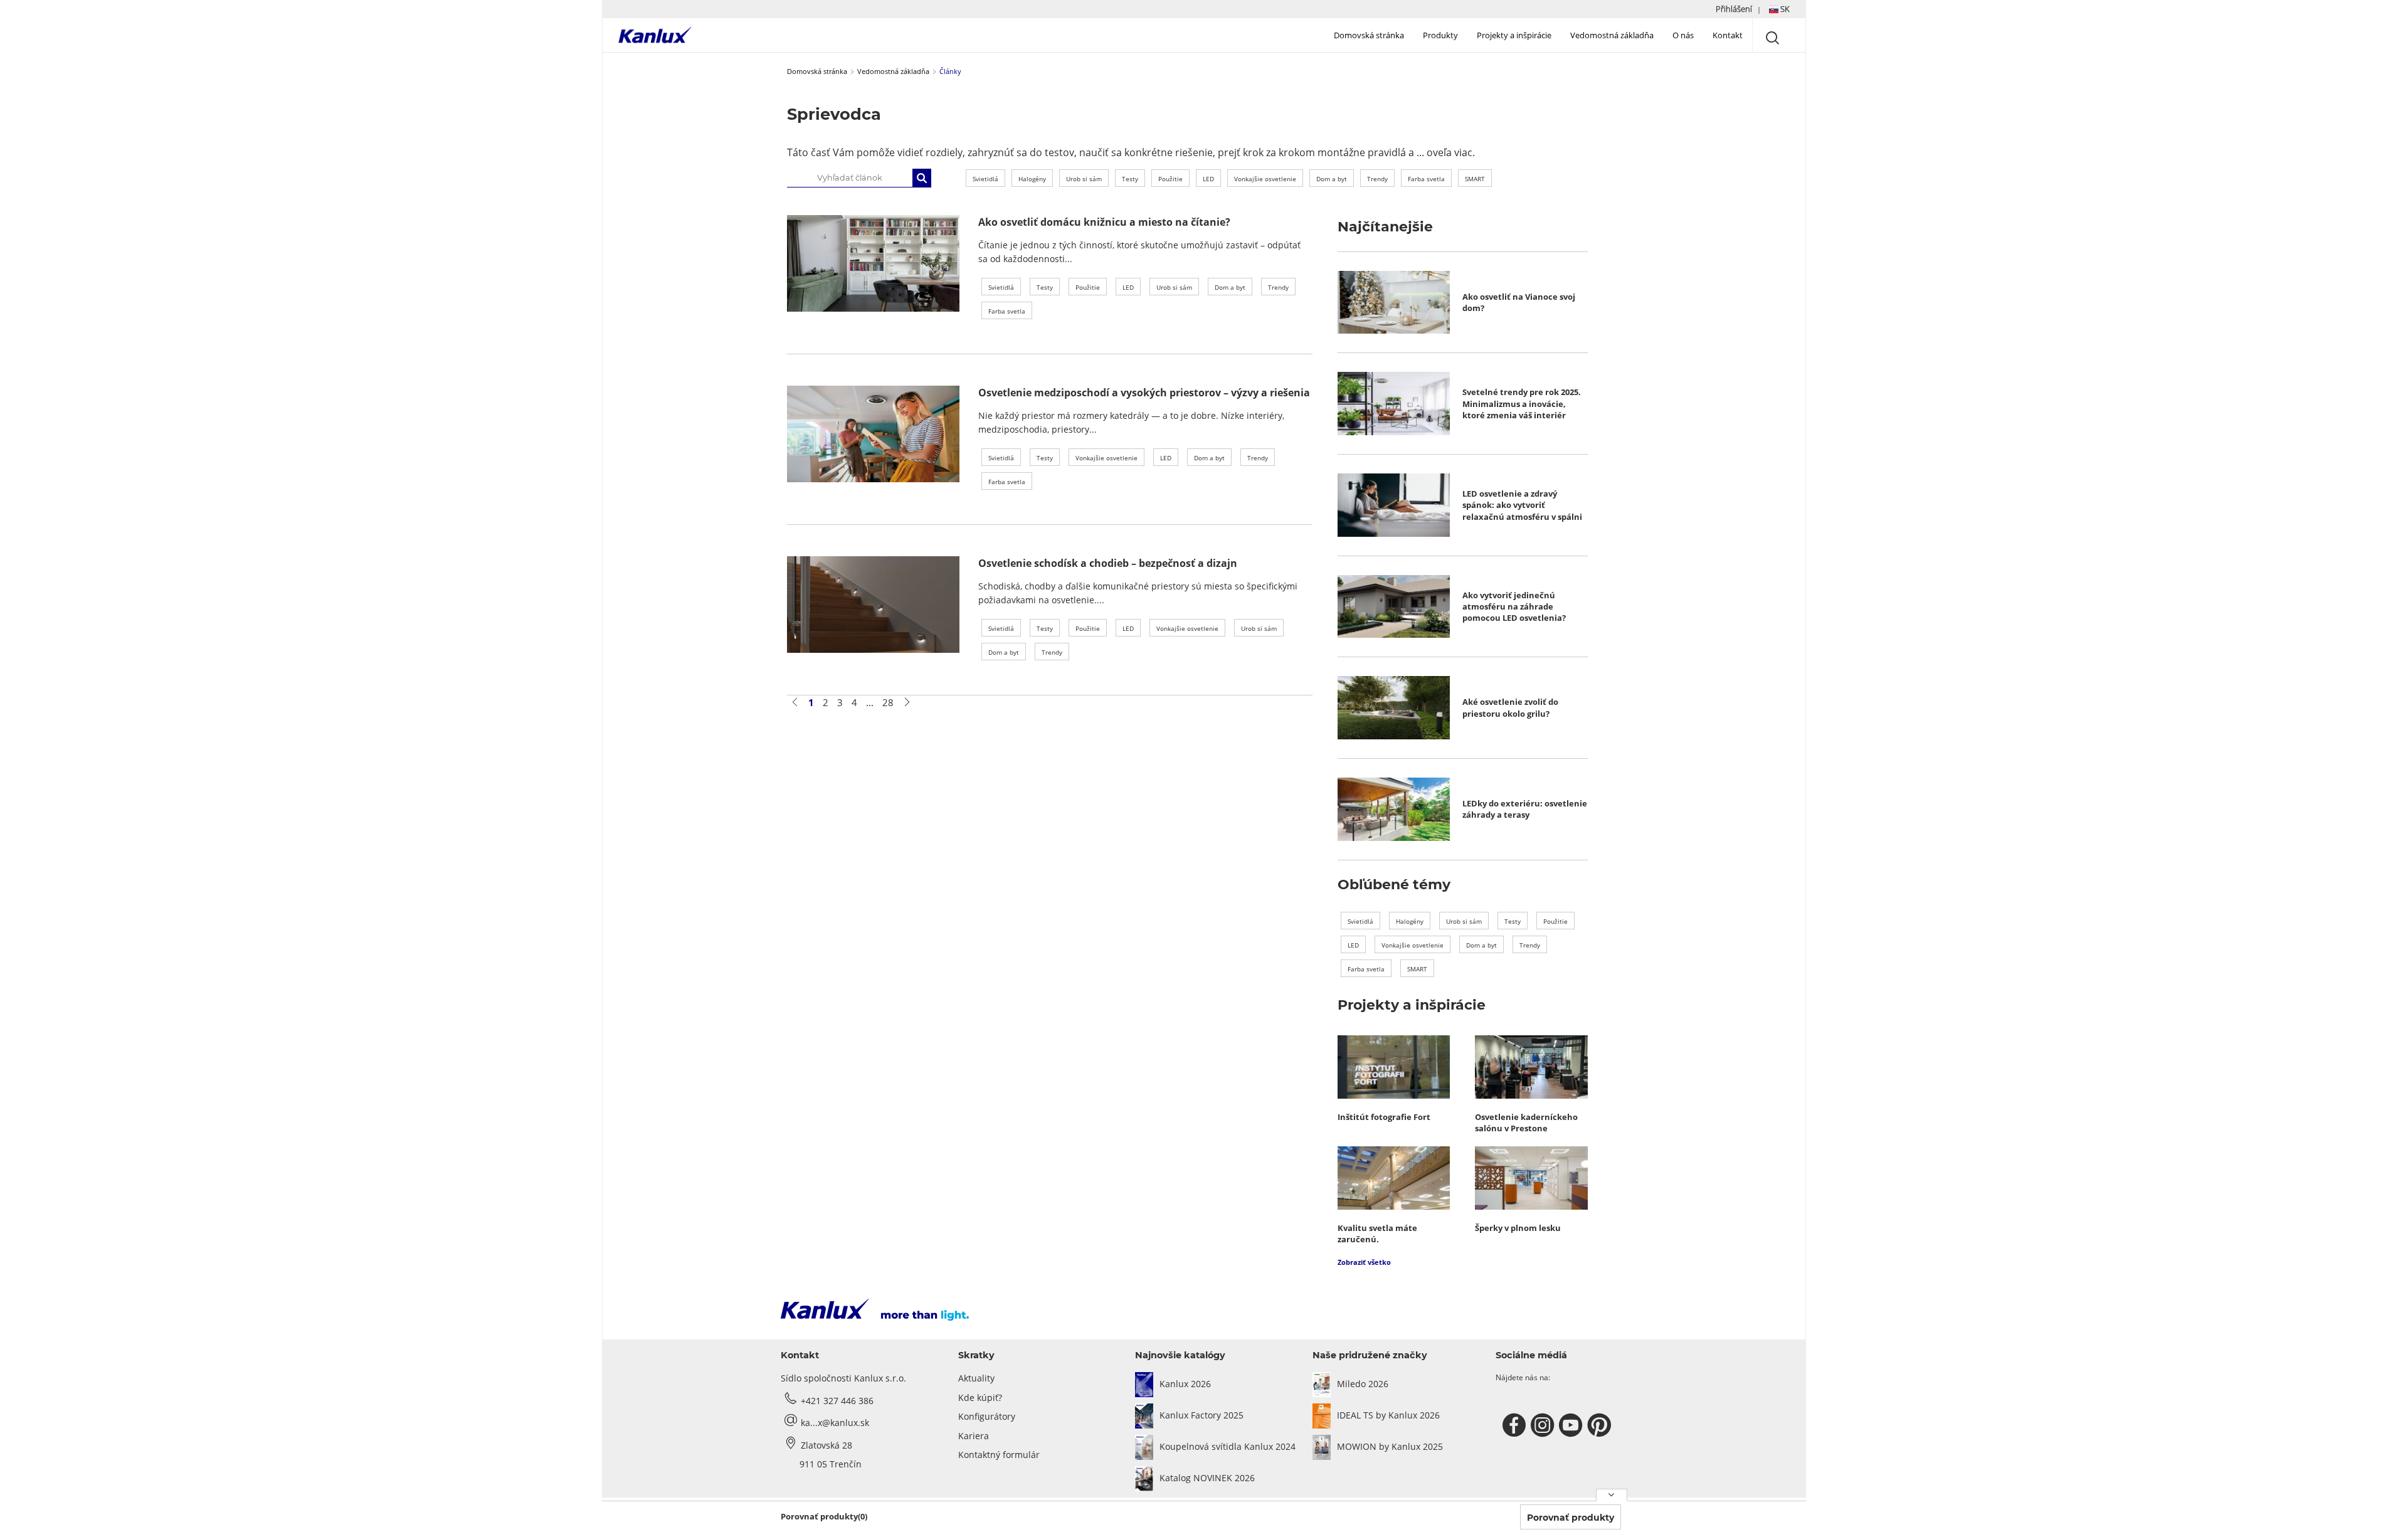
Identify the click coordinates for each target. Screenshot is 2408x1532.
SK (1784, 9)
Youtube (1572, 1425)
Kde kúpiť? (980, 1397)
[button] (1753, 9)
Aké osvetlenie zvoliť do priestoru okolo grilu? (1510, 707)
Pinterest (1601, 1425)
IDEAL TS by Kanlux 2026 (1388, 1415)
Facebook (1516, 1425)
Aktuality (976, 1378)
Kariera (974, 1436)
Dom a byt (1332, 179)
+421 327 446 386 (837, 1401)
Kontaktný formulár (999, 1455)
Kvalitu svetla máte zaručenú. (1377, 1234)
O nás (1683, 35)
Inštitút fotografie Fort (1384, 1117)
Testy (1130, 179)
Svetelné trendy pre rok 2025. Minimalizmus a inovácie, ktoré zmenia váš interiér (1522, 404)
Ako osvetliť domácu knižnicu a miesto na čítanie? (1104, 222)
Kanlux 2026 (1185, 1384)
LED (1208, 179)
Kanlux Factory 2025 (1201, 1415)
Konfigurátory (987, 1416)
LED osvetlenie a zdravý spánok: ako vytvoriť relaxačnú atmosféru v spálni (1522, 505)
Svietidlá (985, 179)
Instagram (1544, 1425)
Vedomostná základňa (1612, 35)
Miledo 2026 (1363, 1384)
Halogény (1032, 179)
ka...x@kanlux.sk (835, 1423)
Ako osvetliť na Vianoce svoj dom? (1519, 302)
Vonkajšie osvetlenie (1265, 179)
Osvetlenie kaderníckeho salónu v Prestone (1526, 1123)
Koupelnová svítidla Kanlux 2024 (1228, 1446)
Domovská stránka (1369, 35)
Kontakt (1728, 35)
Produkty (1440, 35)
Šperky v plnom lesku (1518, 1228)
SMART (1475, 179)
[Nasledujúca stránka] (907, 702)
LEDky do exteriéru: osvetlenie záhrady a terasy (1525, 809)
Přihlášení (1734, 9)
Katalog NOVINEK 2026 (1207, 1478)
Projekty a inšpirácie (1514, 35)
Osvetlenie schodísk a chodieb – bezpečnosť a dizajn (1108, 563)
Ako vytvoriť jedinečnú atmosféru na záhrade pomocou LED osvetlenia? (1514, 607)
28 (888, 702)
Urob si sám (1084, 179)
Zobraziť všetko (1364, 1262)
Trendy (1377, 179)
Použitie (1170, 179)
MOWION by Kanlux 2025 (1390, 1446)
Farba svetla (1426, 179)
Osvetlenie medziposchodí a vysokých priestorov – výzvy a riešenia (1144, 393)
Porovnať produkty (1571, 1518)
